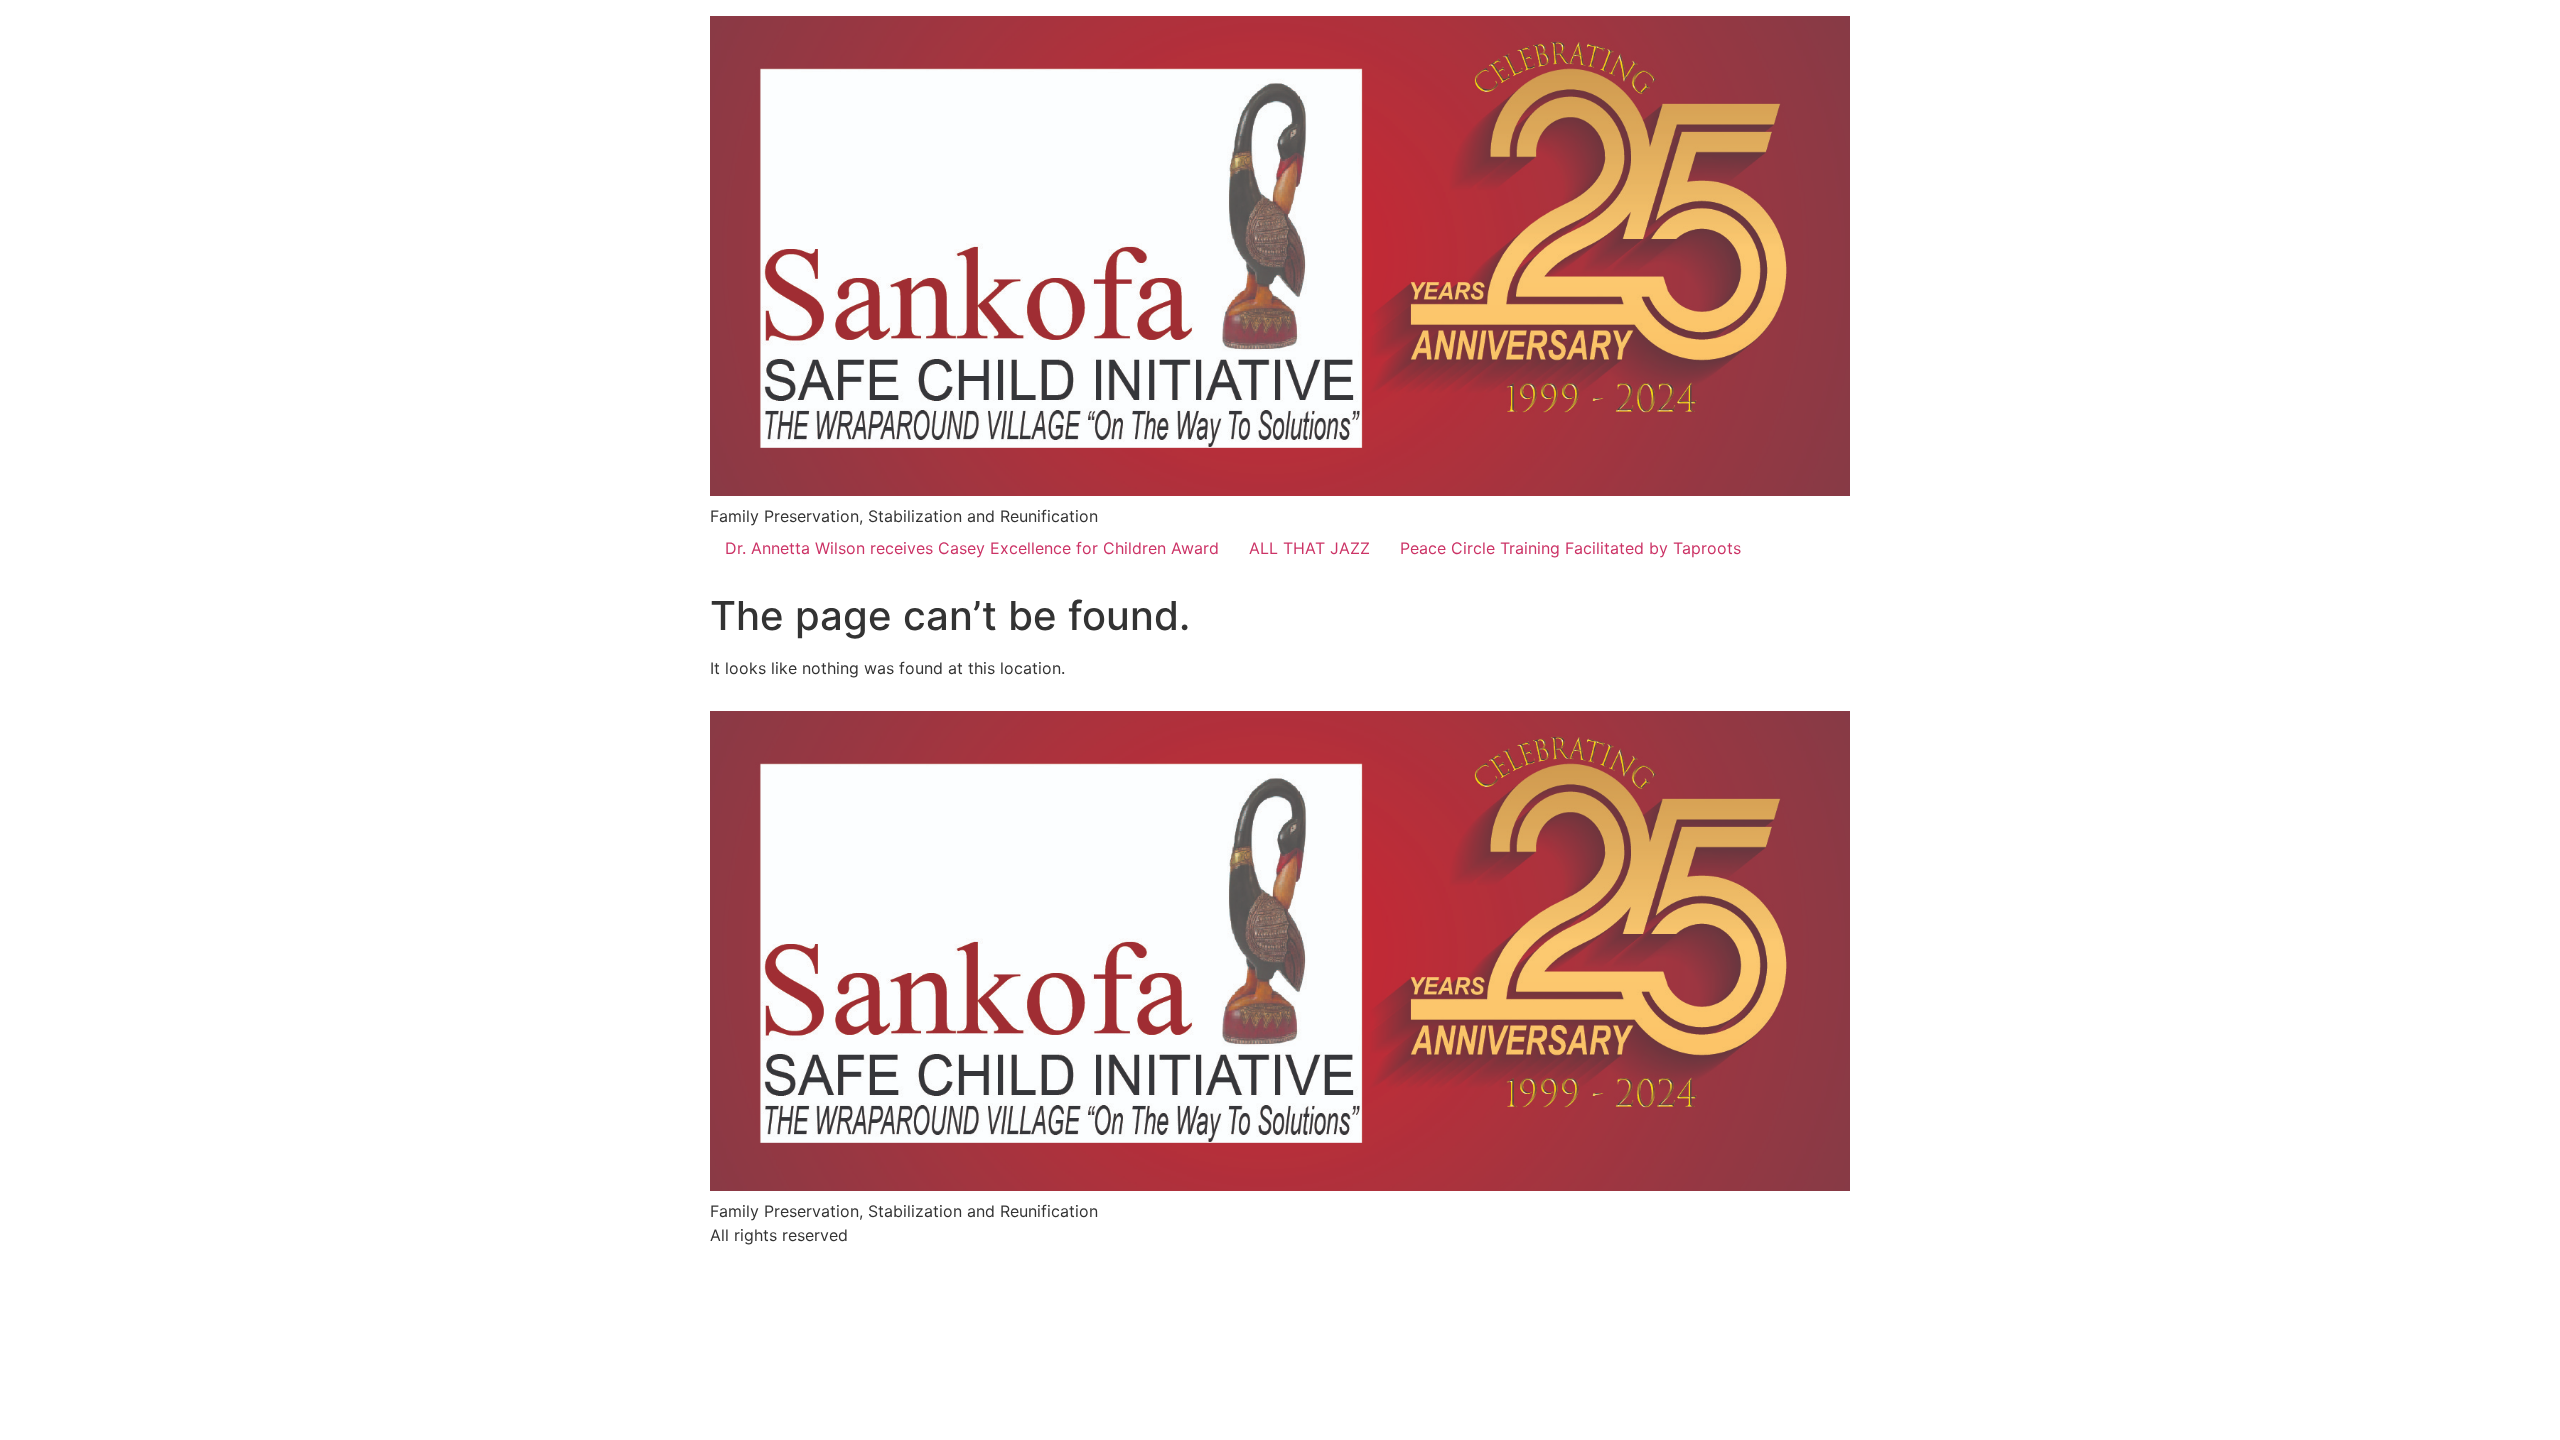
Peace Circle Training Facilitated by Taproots (1570, 548)
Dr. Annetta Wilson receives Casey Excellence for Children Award (972, 548)
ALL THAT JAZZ (1309, 548)
